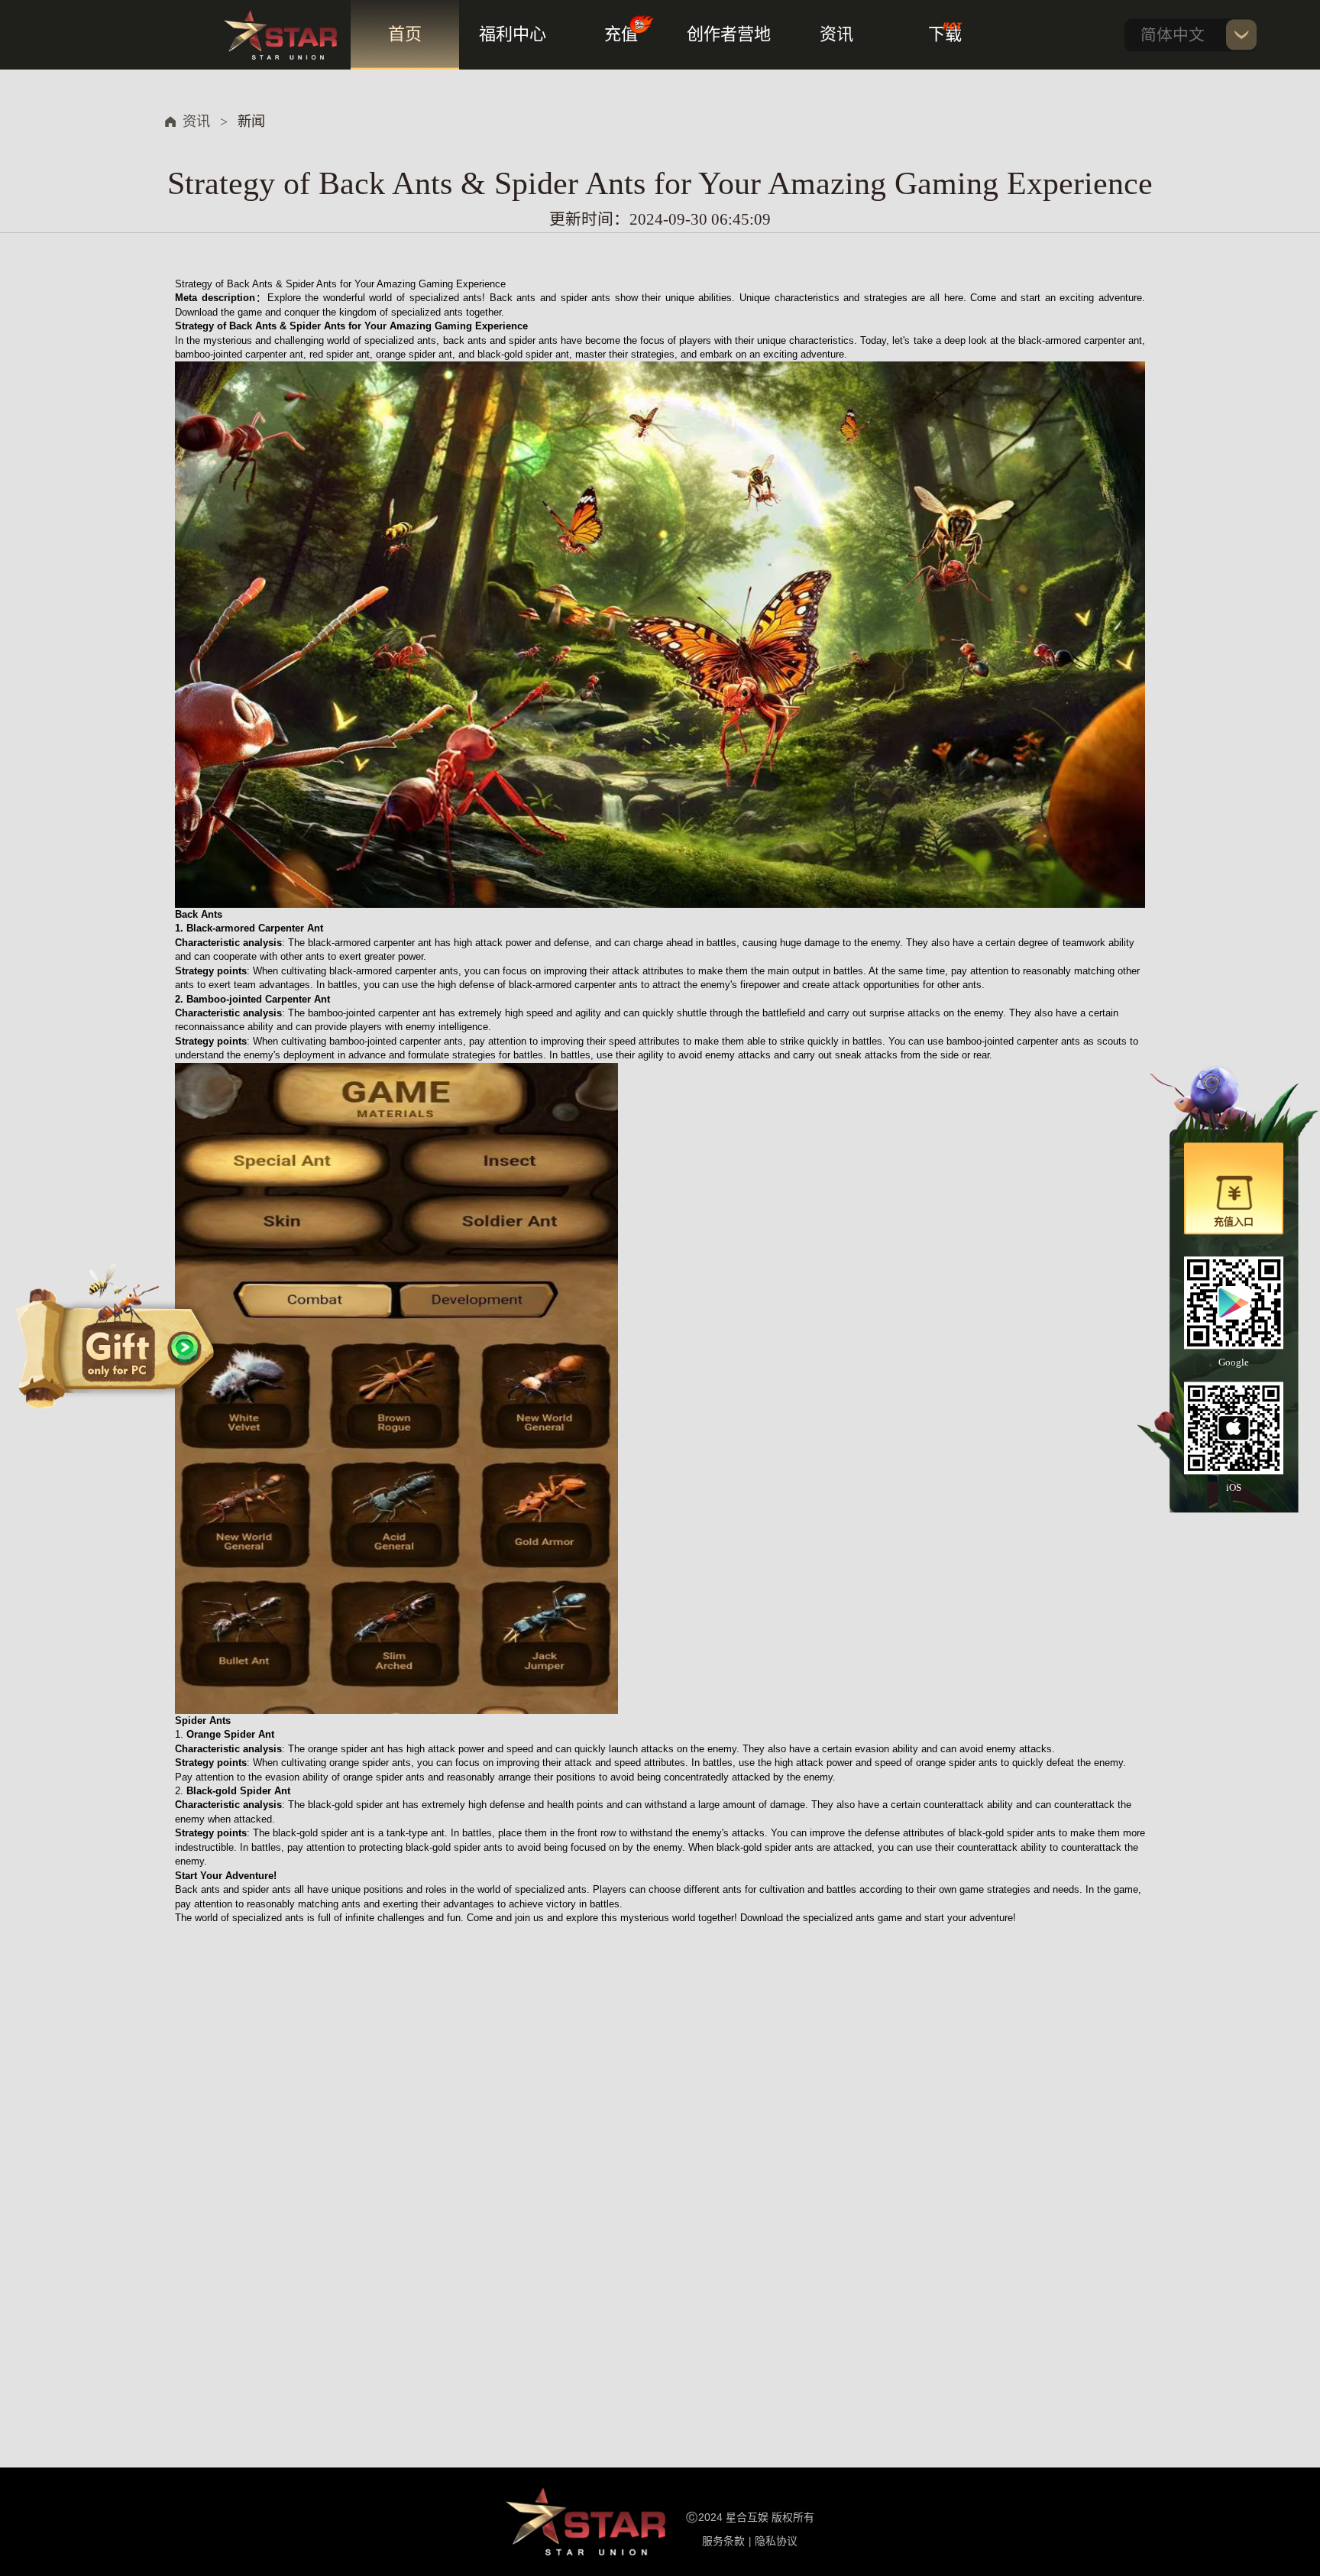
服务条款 (723, 2541)
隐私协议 (776, 2541)
